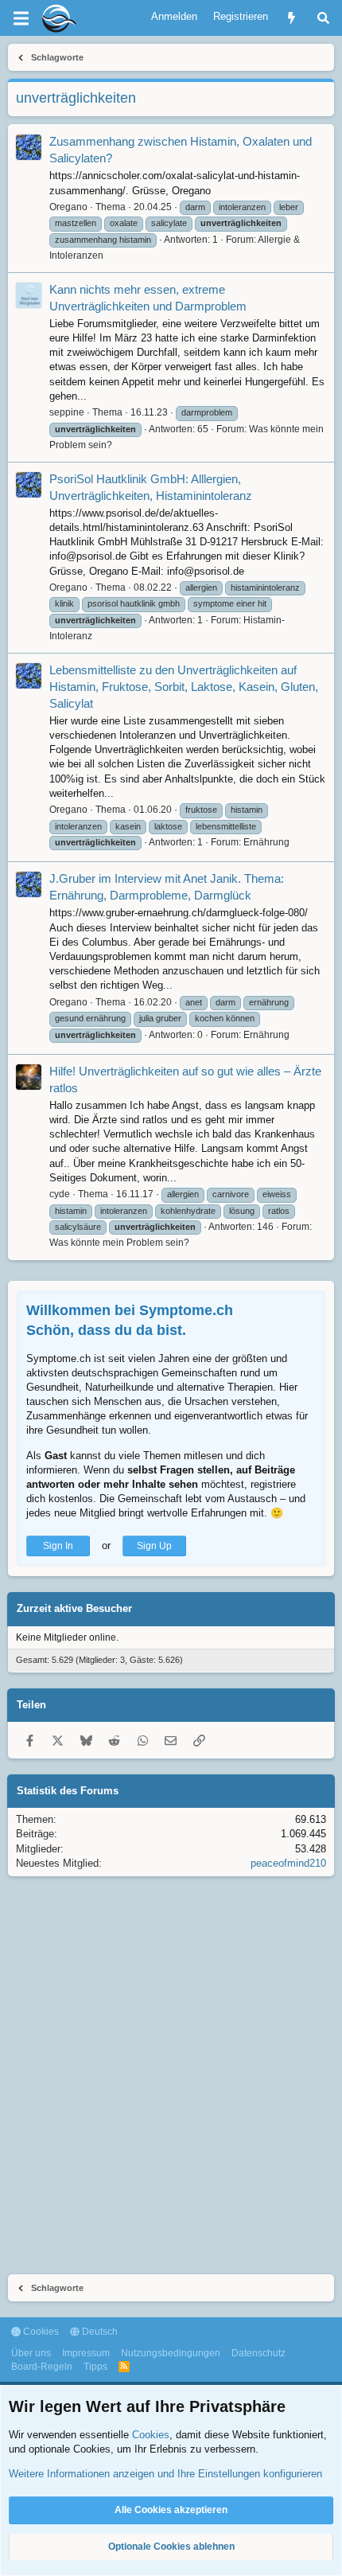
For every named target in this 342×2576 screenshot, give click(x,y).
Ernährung (266, 842)
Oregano (68, 207)
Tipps (95, 2367)
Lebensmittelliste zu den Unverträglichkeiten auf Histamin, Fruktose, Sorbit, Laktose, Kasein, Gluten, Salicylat (184, 687)
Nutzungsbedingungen (171, 2353)
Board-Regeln (42, 2367)
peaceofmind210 (288, 1863)
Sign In (58, 1546)
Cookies (40, 2332)
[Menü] (21, 18)
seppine (67, 412)
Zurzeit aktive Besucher (74, 1608)
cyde (60, 1194)
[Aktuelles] (291, 18)
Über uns (31, 2353)
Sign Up (154, 1546)
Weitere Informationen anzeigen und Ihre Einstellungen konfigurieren (165, 2474)
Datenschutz (258, 2353)
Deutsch (99, 2332)
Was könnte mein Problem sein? (119, 1243)
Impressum (86, 2353)
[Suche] (323, 18)
